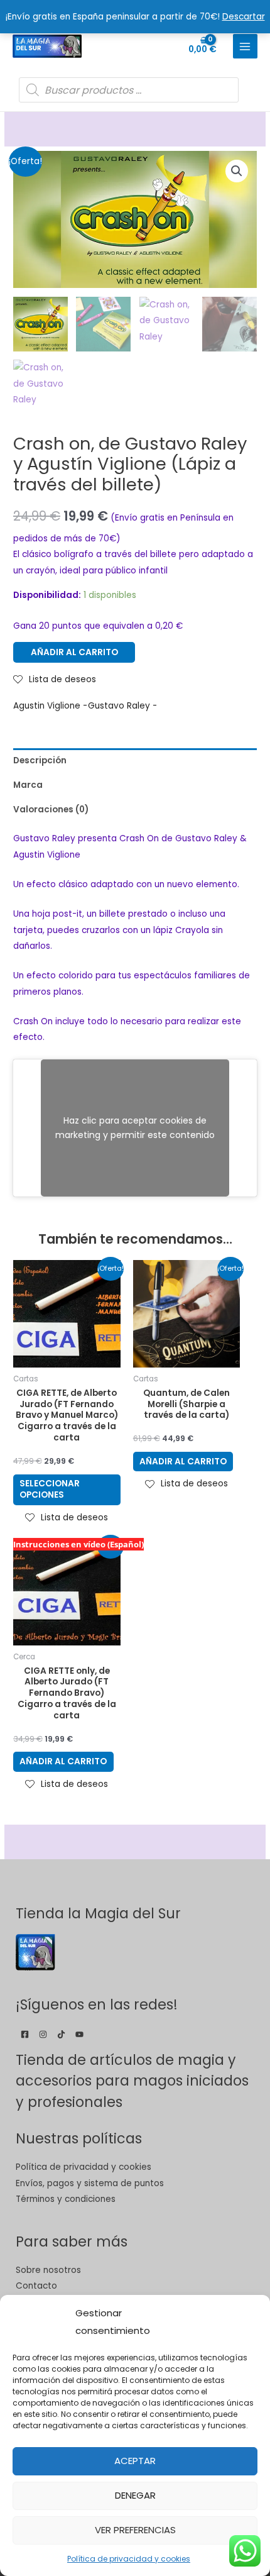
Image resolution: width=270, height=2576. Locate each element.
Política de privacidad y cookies (129, 2559)
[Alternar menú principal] (245, 46)
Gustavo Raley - (122, 706)
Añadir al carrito (74, 652)
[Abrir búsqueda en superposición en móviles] (129, 90)
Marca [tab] (28, 785)
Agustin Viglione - (50, 706)
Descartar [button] (244, 17)
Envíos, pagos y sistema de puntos (90, 2183)
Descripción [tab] (40, 760)
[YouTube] (79, 2034)
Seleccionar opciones (50, 1489)
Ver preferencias (135, 2530)
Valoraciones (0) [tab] (51, 810)
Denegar (135, 2495)
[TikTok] (61, 2034)
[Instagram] (43, 2034)
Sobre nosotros (48, 2270)
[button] (237, 171)
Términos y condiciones (66, 2199)
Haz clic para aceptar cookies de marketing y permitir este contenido (135, 1128)
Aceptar (135, 2461)
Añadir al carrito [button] (183, 1462)
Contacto (36, 2286)
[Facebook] (25, 2034)
